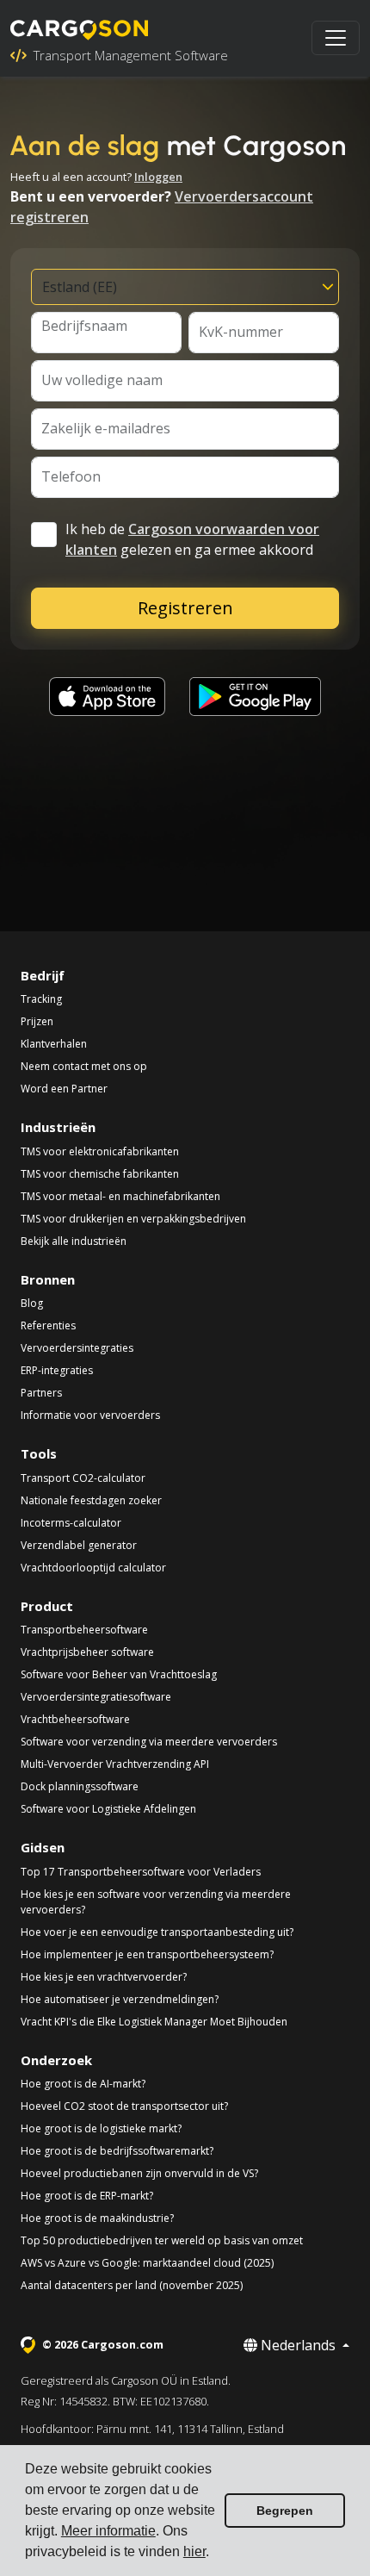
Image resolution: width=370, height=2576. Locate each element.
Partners (41, 1393)
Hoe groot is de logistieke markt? (101, 2128)
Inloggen (158, 177)
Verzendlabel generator (79, 1545)
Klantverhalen (54, 1044)
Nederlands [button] (298, 2345)
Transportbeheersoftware (84, 1630)
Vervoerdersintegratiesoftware (96, 1697)
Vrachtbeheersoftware (75, 1719)
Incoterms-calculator (71, 1523)
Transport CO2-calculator (83, 1478)
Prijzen (37, 1021)
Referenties (48, 1325)
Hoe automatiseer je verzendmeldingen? (120, 1999)
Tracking (41, 999)
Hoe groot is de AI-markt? (83, 2084)
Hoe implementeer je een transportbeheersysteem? (147, 1954)
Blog (32, 1303)
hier (194, 2551)
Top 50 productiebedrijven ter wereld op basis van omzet (162, 2240)
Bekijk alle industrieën (74, 1241)
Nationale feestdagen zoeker (91, 1500)
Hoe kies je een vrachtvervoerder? (104, 1977)
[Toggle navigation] (336, 38)
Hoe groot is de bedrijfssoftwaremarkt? (117, 2151)
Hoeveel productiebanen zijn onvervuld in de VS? (139, 2173)
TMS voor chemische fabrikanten (100, 1174)
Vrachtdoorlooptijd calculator (93, 1568)
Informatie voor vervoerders (90, 1415)
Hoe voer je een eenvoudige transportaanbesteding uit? (157, 1932)
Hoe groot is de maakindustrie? (97, 2218)
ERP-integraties (57, 1370)
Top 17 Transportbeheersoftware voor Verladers (141, 1872)
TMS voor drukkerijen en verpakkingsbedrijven (133, 1219)
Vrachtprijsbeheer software (87, 1652)
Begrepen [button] (285, 2511)
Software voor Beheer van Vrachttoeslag (119, 1674)
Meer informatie (108, 2531)
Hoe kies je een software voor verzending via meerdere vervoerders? (156, 1902)
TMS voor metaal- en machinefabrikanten (120, 1196)
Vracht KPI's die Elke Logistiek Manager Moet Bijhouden (154, 2022)
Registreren (185, 608)
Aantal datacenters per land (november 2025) (132, 2285)
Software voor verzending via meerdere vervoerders (149, 1742)
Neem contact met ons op (84, 1066)
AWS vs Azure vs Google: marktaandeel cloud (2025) (147, 2263)
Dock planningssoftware (80, 1786)
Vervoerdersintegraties (77, 1348)
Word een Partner (64, 1089)
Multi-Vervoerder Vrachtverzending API (115, 1764)
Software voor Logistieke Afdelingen (108, 1809)
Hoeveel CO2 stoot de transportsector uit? (124, 2106)
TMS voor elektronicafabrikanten (100, 1151)
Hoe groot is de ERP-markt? (87, 2196)
